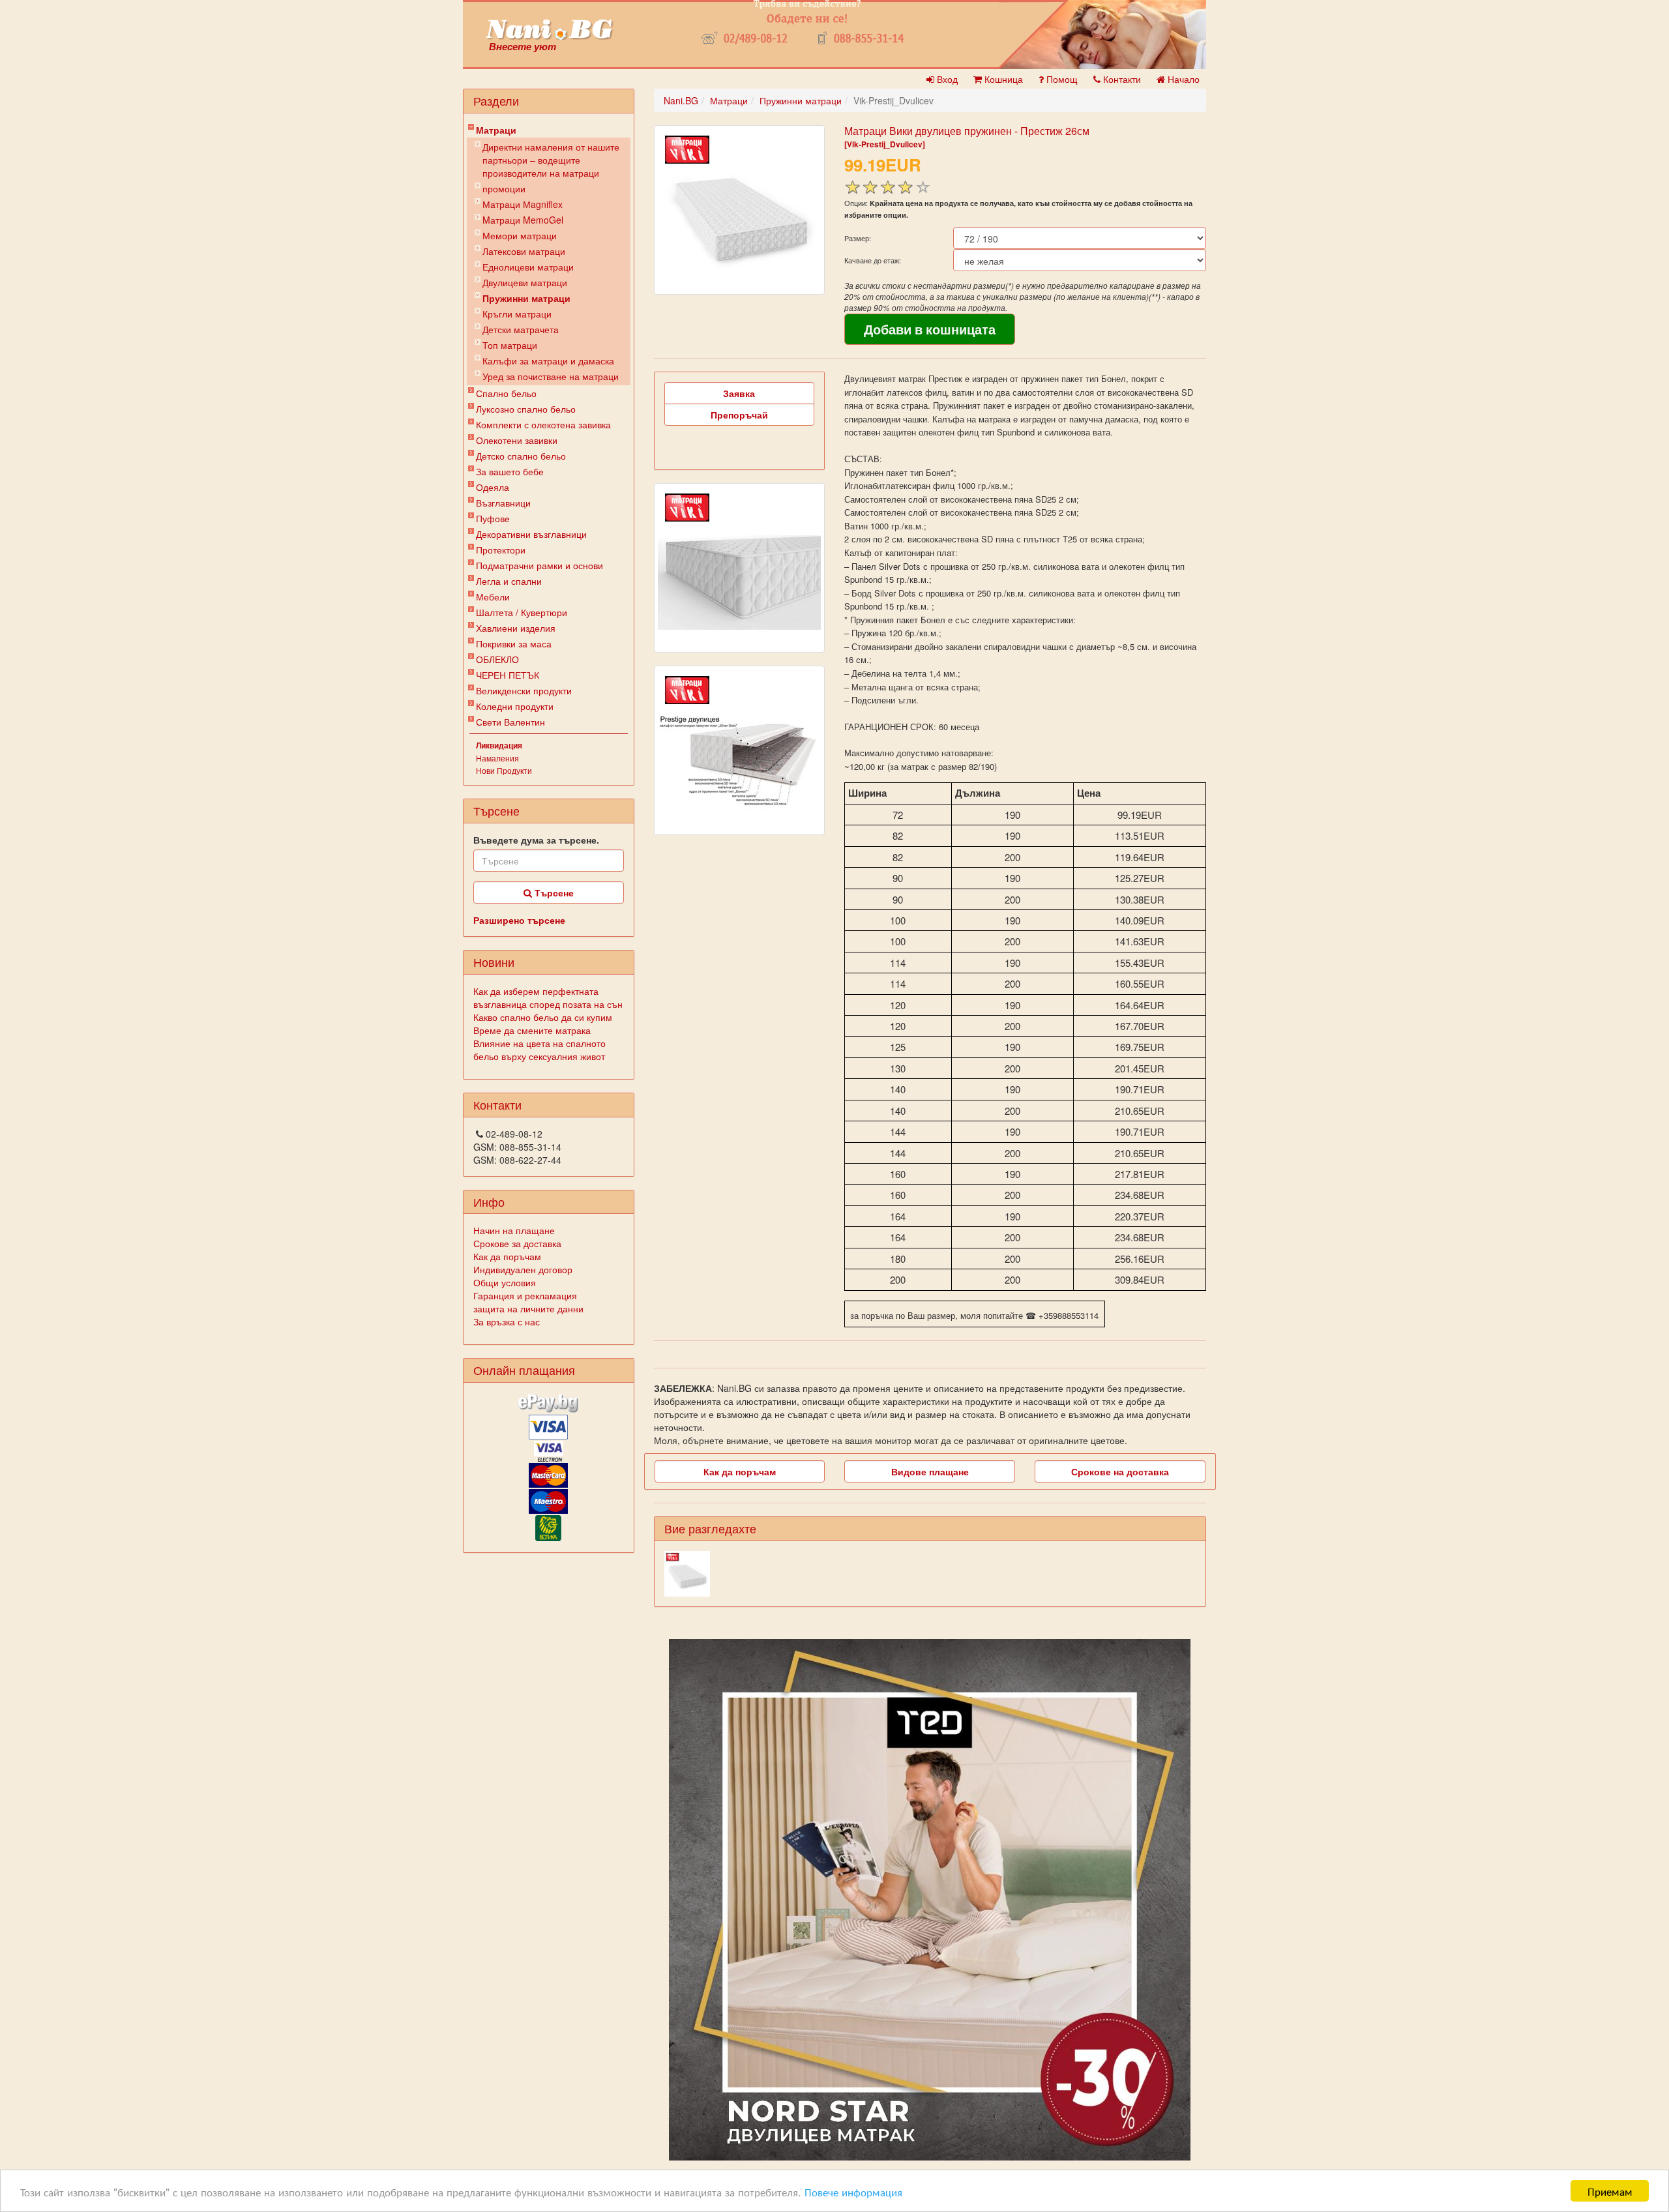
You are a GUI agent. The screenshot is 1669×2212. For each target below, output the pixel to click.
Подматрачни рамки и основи (539, 565)
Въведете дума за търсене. (536, 840)
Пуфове (493, 518)
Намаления (497, 758)
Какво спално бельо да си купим (543, 1017)
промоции (504, 188)
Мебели (493, 597)
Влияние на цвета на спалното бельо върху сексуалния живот (539, 1050)
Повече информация (853, 2191)
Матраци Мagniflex (523, 204)
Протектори (501, 550)
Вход (946, 79)
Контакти (1121, 79)
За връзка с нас (507, 1321)
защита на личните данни (528, 1308)
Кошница (1002, 79)
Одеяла (493, 487)
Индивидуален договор (523, 1269)
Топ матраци (510, 345)
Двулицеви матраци (525, 282)
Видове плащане (930, 1471)
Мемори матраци (520, 235)
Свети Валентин (510, 722)
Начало (1182, 79)
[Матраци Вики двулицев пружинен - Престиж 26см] (739, 210)
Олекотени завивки (517, 440)
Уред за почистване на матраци (551, 376)
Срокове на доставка (1120, 1471)
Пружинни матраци (526, 298)
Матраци (496, 130)
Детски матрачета (521, 329)
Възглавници (503, 503)
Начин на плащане (514, 1230)
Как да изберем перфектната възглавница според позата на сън (548, 997)
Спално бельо (506, 393)
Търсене (553, 892)
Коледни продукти (515, 706)
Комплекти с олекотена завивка (543, 424)
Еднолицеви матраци (528, 267)
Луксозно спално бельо (526, 409)
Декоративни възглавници (531, 534)
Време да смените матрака (532, 1030)
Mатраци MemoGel (523, 220)
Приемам (1610, 2191)
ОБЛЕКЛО (497, 659)
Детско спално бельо (521, 456)
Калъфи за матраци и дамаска (548, 361)
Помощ (1061, 79)
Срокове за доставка (517, 1243)
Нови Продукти (504, 770)
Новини (494, 962)
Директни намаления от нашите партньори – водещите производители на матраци (551, 160)
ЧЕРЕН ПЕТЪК (508, 675)
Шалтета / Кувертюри (522, 612)
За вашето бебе (510, 471)
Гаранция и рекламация (525, 1295)
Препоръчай (739, 415)
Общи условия (505, 1282)
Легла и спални (509, 581)
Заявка (739, 393)
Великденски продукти (524, 690)
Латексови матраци (524, 251)
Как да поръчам (507, 1256)
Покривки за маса (514, 643)
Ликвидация (499, 745)
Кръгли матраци (517, 314)
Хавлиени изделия (516, 628)
